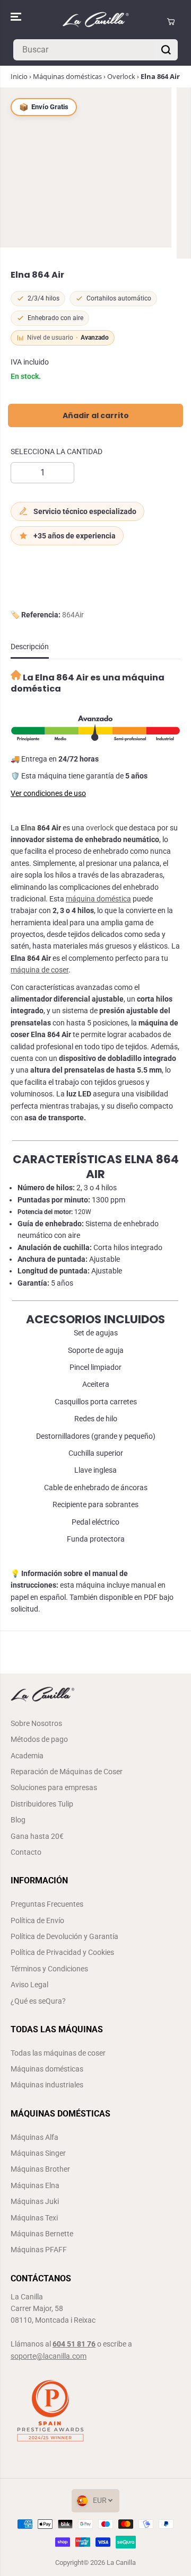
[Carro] (171, 22)
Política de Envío (37, 1920)
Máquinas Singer (38, 2153)
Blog (18, 1820)
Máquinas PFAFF (39, 2250)
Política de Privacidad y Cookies (62, 1952)
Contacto (26, 1852)
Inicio (19, 76)
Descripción (30, 647)
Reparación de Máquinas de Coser (67, 1772)
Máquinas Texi (34, 2218)
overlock (100, 828)
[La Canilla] (96, 22)
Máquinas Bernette (42, 2234)
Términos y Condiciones (49, 1969)
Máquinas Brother (40, 2169)
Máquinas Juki (35, 2201)
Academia (27, 1756)
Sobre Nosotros (36, 1723)
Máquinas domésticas (67, 76)
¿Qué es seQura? (38, 2001)
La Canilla (121, 2562)
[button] (17, 17)
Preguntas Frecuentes (47, 1904)
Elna (28, 828)
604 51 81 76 (74, 2344)
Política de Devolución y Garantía (64, 1936)
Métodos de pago (39, 1739)
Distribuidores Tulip (42, 1804)
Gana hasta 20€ (37, 1836)
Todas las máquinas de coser (58, 2053)
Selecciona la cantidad (57, 452)
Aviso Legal (29, 1985)
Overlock (121, 76)
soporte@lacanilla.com (49, 2356)
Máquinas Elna (35, 2185)
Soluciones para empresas (54, 1787)
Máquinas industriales (47, 2085)
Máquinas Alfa (34, 2137)
